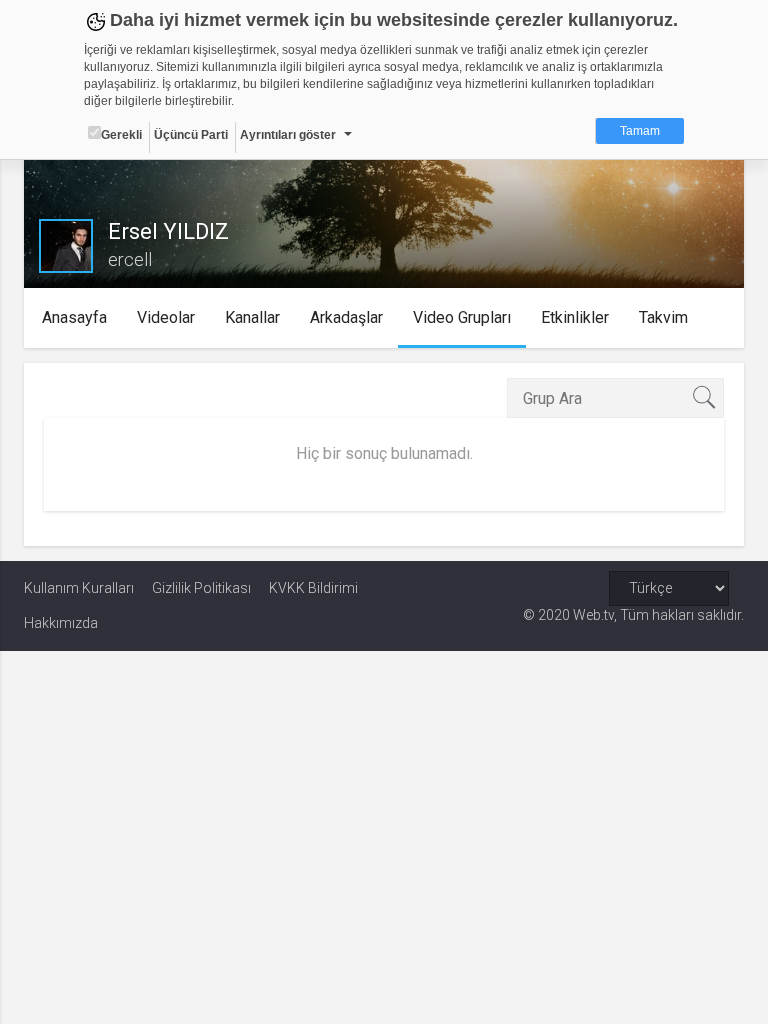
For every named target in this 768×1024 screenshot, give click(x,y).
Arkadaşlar (346, 317)
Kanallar (252, 317)
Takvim (663, 317)
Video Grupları (462, 317)
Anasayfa (74, 317)
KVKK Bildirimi (313, 588)
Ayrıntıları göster (288, 135)
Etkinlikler (575, 317)
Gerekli (121, 135)
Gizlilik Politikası (201, 588)
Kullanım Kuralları (79, 588)
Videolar (166, 317)
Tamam (640, 131)
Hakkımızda (61, 623)
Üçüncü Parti (191, 135)
